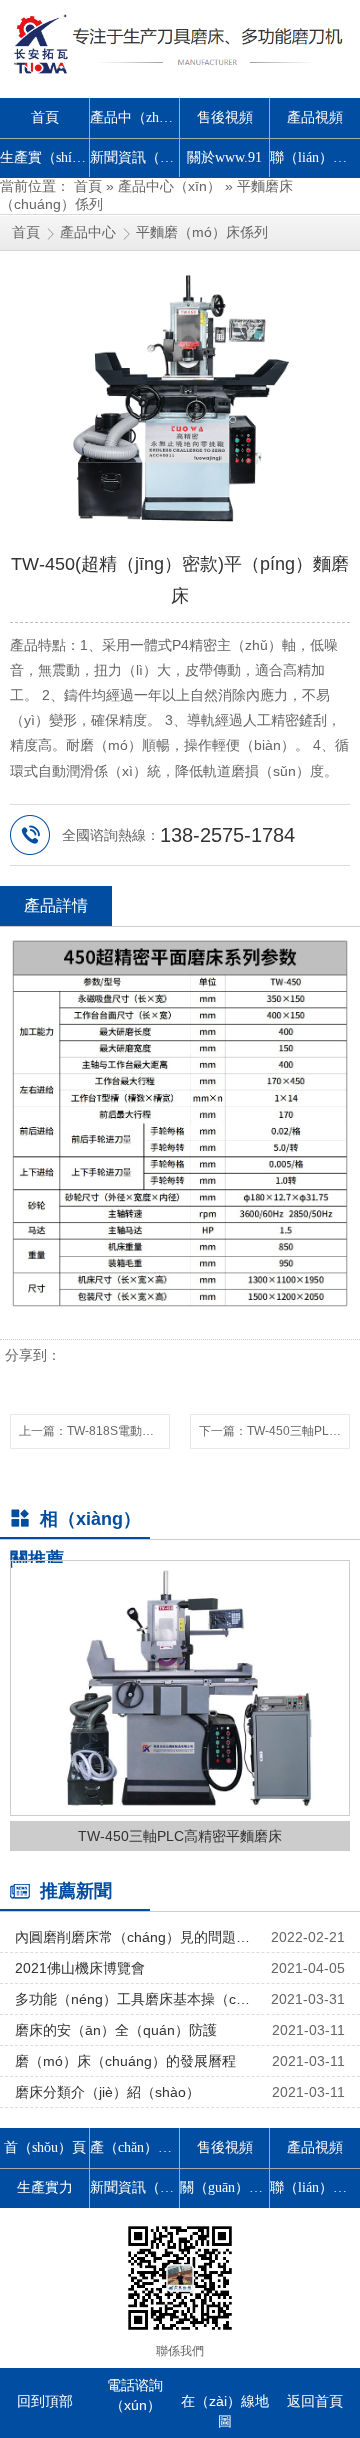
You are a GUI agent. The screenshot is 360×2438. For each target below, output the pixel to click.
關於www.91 (224, 157)
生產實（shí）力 (45, 157)
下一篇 (274, 1431)
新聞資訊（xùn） (135, 157)
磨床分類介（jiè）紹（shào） (107, 2092)
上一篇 (94, 1431)
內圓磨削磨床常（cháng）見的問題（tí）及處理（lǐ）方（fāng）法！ (135, 1937)
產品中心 (88, 232)
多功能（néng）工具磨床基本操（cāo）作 (135, 1999)
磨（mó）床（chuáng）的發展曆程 (125, 2061)
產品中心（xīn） (169, 186)
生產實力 (45, 2187)
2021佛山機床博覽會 (80, 1968)
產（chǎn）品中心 (135, 2147)
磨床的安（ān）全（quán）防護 (116, 2030)
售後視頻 (225, 117)
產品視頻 (315, 117)
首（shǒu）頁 (45, 2147)
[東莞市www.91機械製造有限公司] (180, 44)
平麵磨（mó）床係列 (202, 232)
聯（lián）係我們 (315, 157)
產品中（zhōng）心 (135, 117)
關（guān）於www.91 (225, 2187)
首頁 (45, 117)
